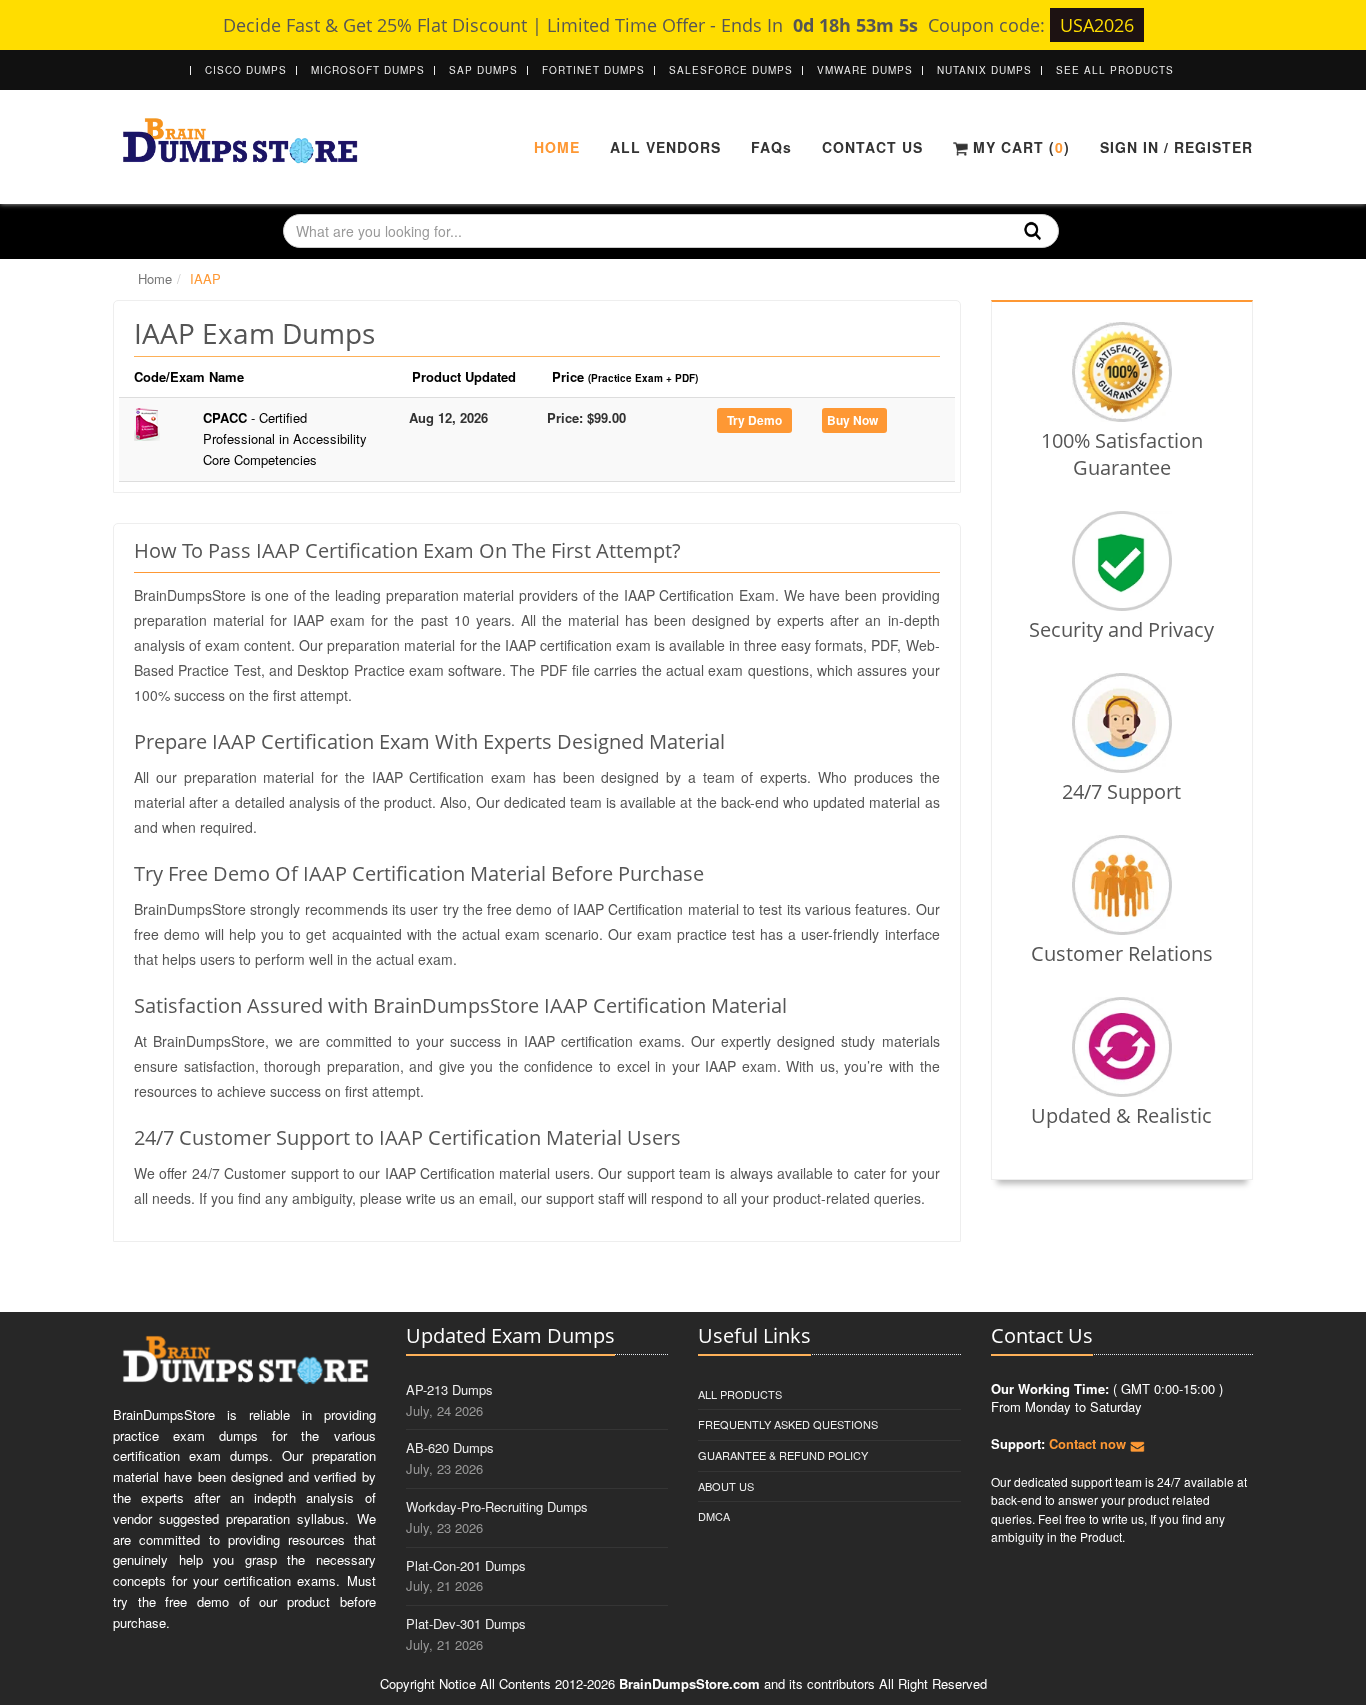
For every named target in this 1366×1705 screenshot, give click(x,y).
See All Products (1115, 70)
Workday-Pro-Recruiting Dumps (497, 1506)
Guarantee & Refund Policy (783, 1455)
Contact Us (872, 147)
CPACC (285, 438)
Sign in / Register (1176, 147)
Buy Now (852, 420)
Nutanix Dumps (984, 70)
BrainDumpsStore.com (689, 1683)
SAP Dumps (483, 70)
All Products (740, 1394)
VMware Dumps (865, 70)
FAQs (771, 147)
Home (557, 147)
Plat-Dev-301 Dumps (466, 1623)
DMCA (714, 1516)
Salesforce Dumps (731, 70)
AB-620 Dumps (450, 1447)
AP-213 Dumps (449, 1389)
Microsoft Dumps (368, 70)
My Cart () (1019, 147)
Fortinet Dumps (593, 70)
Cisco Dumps (246, 70)
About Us (726, 1486)
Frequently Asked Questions (788, 1424)
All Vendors (665, 147)
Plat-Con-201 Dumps (466, 1565)
